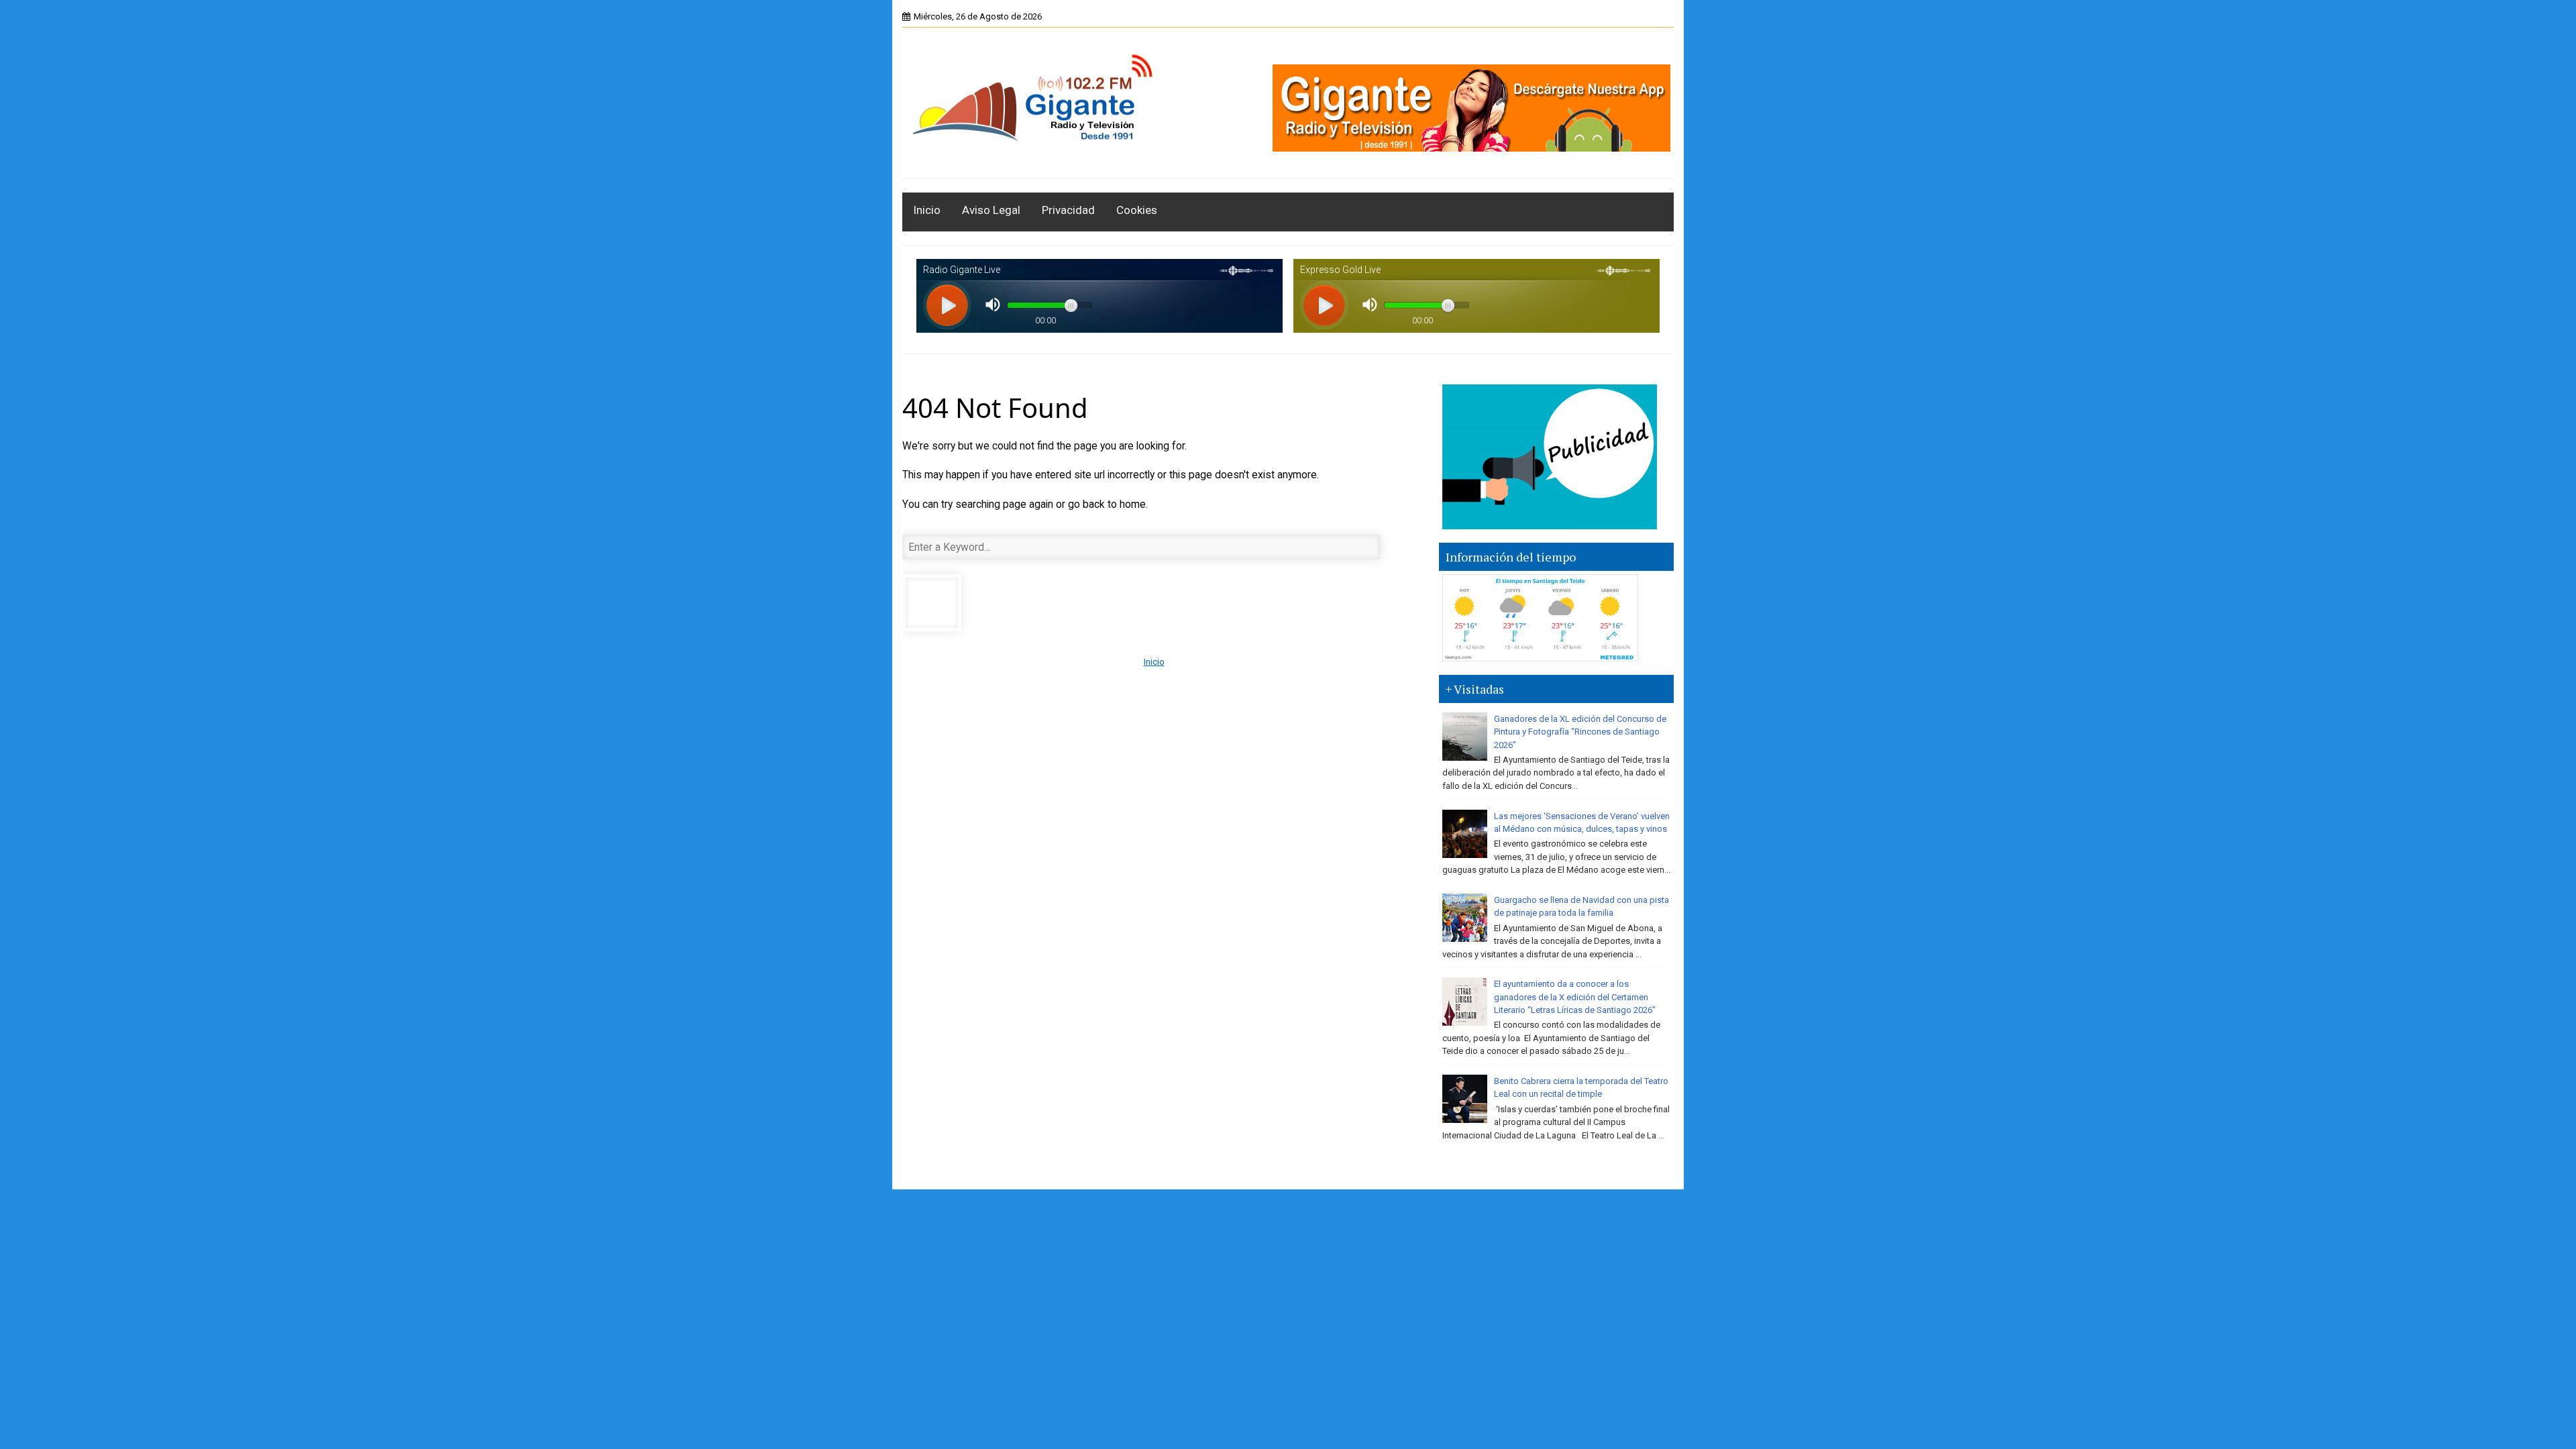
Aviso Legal (991, 210)
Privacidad (1068, 210)
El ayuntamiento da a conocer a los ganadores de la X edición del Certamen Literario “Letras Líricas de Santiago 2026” (1575, 997)
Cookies (1137, 210)
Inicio (927, 210)
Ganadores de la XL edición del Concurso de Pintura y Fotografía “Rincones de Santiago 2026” (1580, 732)
